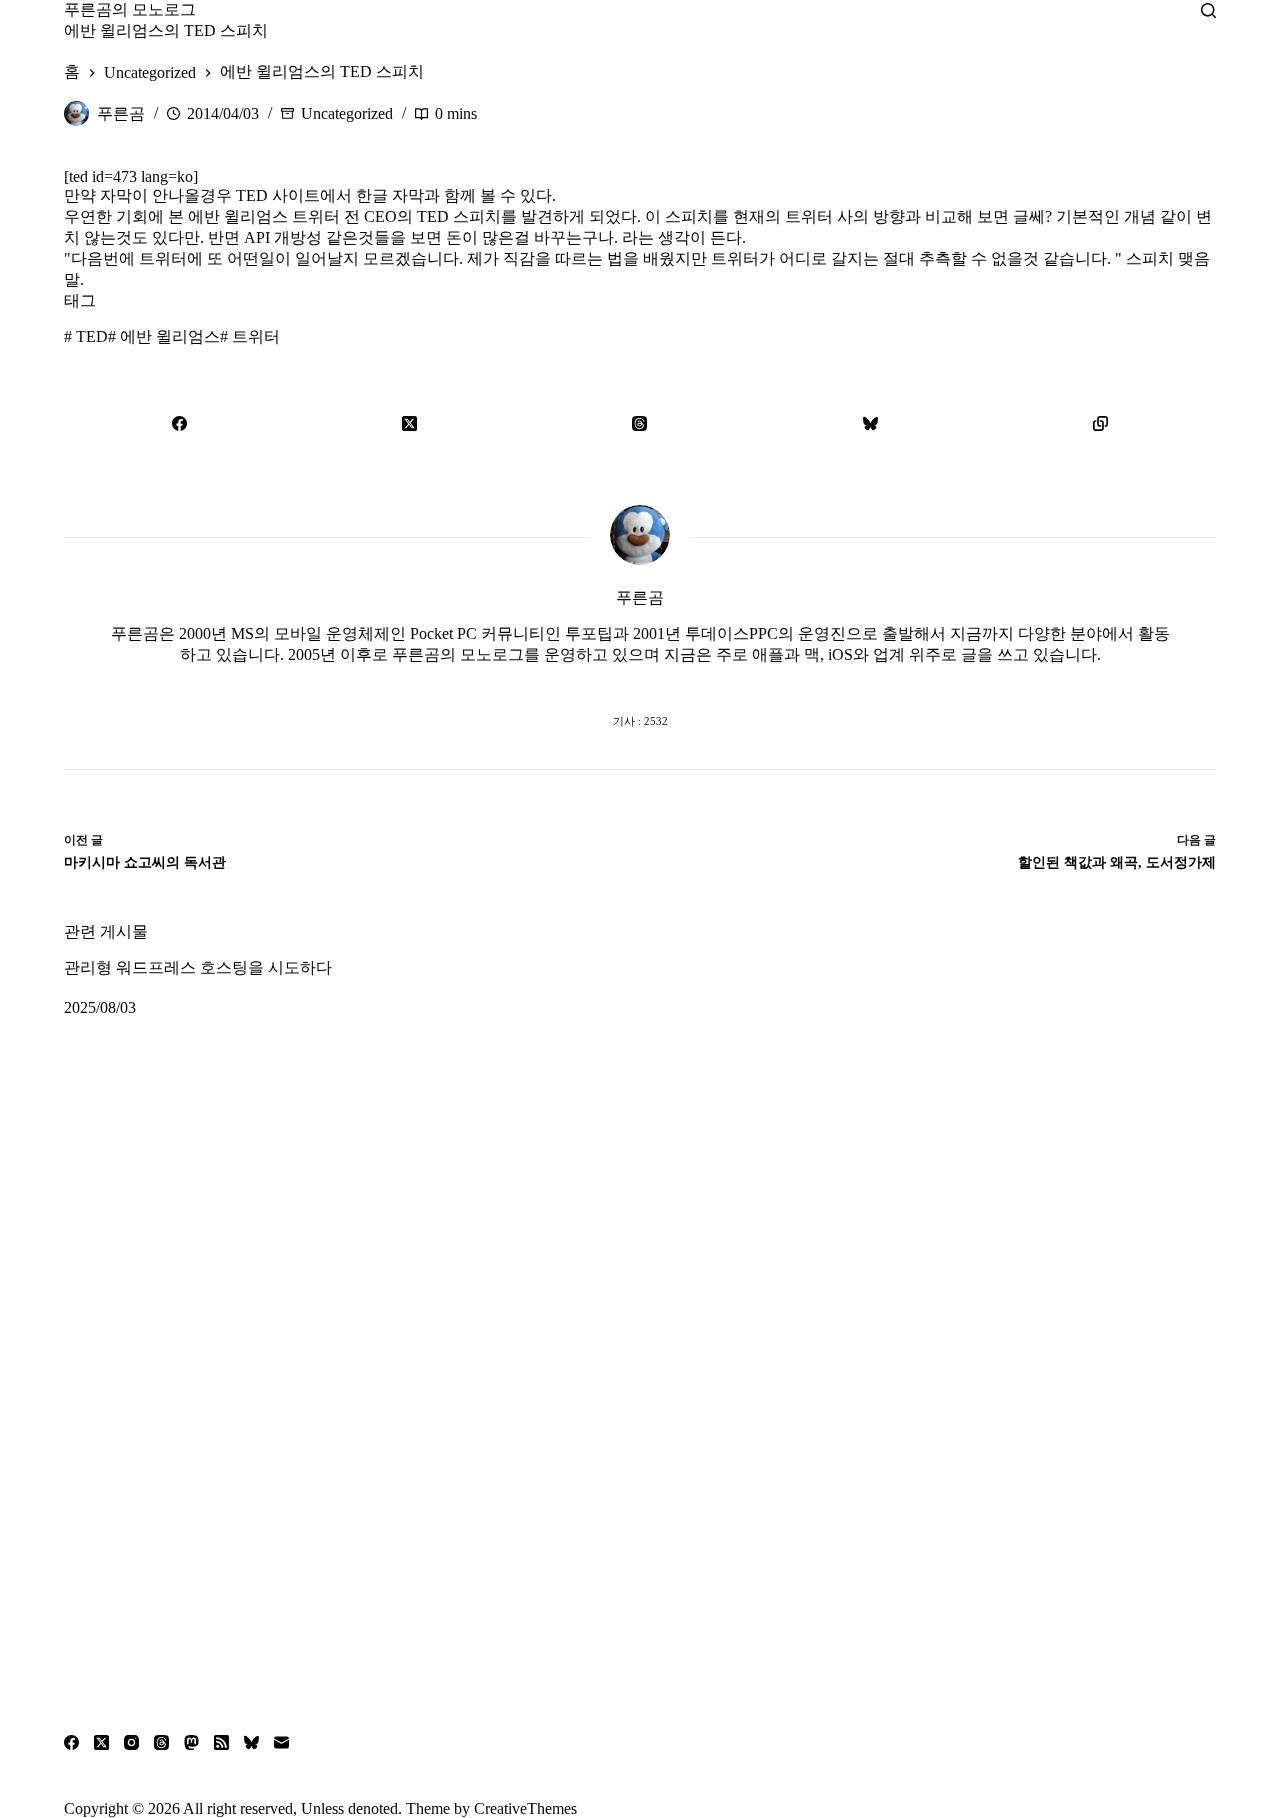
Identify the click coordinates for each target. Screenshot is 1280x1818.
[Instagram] (131, 1742)
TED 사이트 (278, 195)
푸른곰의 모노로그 (130, 9)
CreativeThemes (525, 1808)
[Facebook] (179, 423)
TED (86, 336)
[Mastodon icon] (720, 681)
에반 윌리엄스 (164, 336)
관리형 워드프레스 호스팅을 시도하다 (198, 967)
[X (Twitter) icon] (640, 681)
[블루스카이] (870, 423)
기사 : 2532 (640, 721)
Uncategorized (347, 113)
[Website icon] (600, 681)
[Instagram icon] (680, 681)
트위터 (250, 336)
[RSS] (221, 1742)
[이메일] (281, 1742)
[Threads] (640, 423)
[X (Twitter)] (409, 423)
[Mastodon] (191, 1742)
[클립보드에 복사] (1101, 423)
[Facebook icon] (560, 681)
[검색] (1208, 10)
